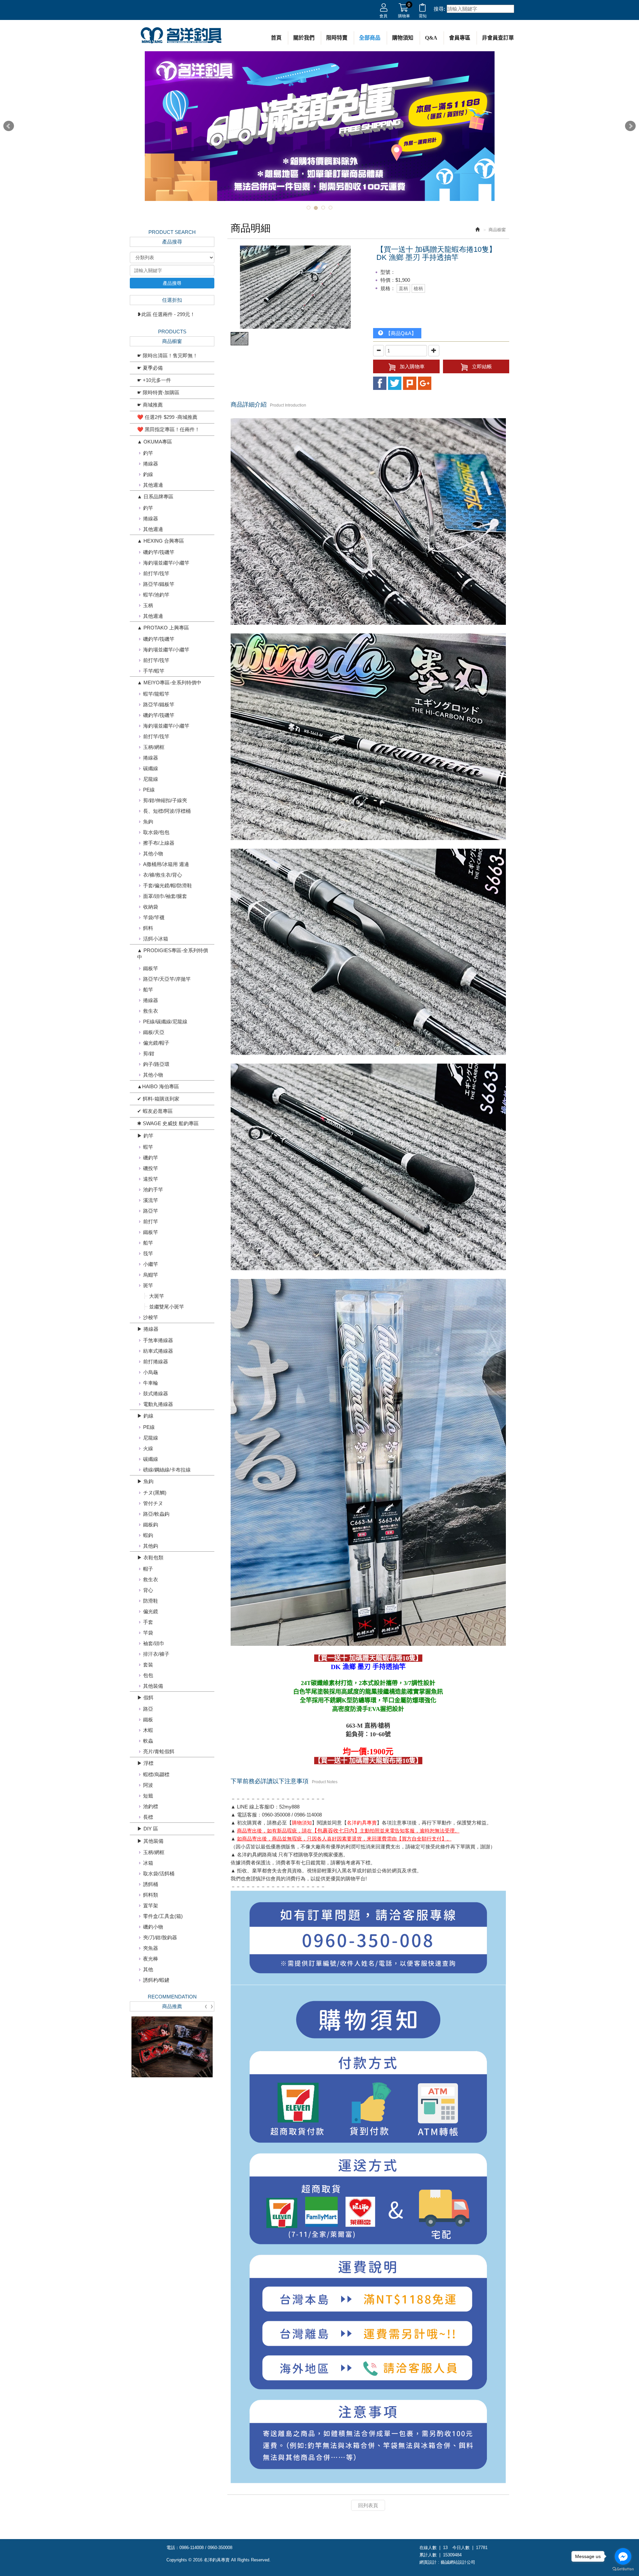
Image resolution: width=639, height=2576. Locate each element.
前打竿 (151, 1221)
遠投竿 (151, 1179)
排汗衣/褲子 (156, 1654)
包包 (148, 1675)
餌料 (148, 928)
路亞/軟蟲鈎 (156, 1514)
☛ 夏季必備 (150, 368)
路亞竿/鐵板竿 (159, 584)
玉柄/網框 (154, 747)
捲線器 (151, 464)
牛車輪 (151, 1383)
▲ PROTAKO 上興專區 (163, 628)
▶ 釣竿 (145, 1136)
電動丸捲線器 (158, 1404)
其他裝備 (153, 1686)
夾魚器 (151, 1948)
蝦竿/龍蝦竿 (156, 694)
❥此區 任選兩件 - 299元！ (166, 314)
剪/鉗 (149, 1053)
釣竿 (148, 453)
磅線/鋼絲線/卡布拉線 (167, 1470)
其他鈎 (151, 1546)
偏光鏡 (151, 1611)
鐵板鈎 (151, 1525)
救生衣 (151, 1011)
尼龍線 (151, 779)
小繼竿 (151, 1264)
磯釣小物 (153, 1927)
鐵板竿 (151, 968)
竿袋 (148, 1633)
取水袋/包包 (156, 832)
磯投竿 (151, 1168)
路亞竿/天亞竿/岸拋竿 (167, 979)
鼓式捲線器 (156, 1393)
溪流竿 (151, 1200)
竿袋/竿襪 (154, 917)
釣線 (148, 474)
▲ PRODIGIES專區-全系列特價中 (173, 954)
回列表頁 (368, 2505)
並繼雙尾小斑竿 (167, 1307)
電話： (173, 2548)
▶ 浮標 (145, 1763)
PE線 (149, 790)
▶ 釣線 (145, 1416)
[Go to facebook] (623, 2556)
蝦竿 (148, 1147)
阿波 (148, 1785)
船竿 (148, 990)
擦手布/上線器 (159, 843)
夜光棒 (151, 1959)
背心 (148, 1590)
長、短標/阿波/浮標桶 (167, 811)
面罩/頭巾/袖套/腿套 (165, 896)
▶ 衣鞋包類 (150, 1557)
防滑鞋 (151, 1601)
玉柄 (148, 605)
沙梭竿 (151, 1317)
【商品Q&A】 (400, 333)
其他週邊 (153, 485)
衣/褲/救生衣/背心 (163, 875)
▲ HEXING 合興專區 (161, 541)
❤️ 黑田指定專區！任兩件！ (168, 429)
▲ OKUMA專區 (155, 442)
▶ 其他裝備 (150, 1841)
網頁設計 (428, 2562)
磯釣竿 (151, 1158)
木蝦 (148, 1730)
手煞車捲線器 (158, 1340)
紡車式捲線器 (158, 1351)
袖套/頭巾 (154, 1643)
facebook (380, 383)
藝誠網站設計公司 (458, 2562)
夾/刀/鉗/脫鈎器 (160, 1937)
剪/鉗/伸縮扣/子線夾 (165, 800)
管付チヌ (153, 1503)
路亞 (148, 1709)
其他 (148, 1969)
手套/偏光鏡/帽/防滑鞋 (168, 885)
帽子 (148, 1569)
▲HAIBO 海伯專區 (158, 1086)
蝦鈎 (148, 1535)
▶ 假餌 (145, 1698)
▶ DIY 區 (148, 1829)
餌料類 (151, 1895)
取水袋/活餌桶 (159, 1874)
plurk (410, 383)
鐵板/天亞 (154, 1032)
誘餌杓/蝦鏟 (156, 1980)
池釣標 (151, 1806)
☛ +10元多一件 (154, 380)
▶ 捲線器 (148, 1329)
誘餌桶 (151, 1884)
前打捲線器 (156, 1362)
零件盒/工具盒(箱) (163, 1916)
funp (425, 383)
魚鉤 (148, 822)
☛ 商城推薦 (150, 405)
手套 (148, 1622)
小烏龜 (151, 1372)
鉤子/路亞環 (156, 1064)
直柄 (403, 288)
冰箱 (148, 1863)
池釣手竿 (153, 1190)
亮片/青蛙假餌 (159, 1751)
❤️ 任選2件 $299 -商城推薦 (167, 417)
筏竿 (148, 1253)
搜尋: (439, 9)
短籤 (148, 1796)
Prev (9, 126)
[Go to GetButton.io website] (623, 2569)
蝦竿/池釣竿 (156, 595)
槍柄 (418, 288)
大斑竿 (157, 1296)
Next (630, 126)
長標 (148, 1817)
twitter (395, 383)
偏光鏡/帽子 (156, 1043)
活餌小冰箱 (156, 939)
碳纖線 (151, 768)
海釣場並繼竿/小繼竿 (166, 563)
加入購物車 (412, 366)
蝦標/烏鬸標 (156, 1774)
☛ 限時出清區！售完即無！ (167, 355)
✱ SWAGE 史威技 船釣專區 (168, 1123)
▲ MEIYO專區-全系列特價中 (169, 683)
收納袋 (151, 907)
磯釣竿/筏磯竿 (159, 552)
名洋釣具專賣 (181, 36)
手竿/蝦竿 (154, 671)
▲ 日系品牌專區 (155, 497)
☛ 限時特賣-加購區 (158, 392)
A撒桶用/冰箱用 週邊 (166, 864)
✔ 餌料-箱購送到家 (158, 1099)
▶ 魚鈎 (145, 1481)
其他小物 (153, 854)
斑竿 (148, 1285)
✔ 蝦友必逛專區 (155, 1111)
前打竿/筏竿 (156, 573)
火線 (148, 1448)
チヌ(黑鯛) (155, 1493)
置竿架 (151, 1905)
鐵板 (148, 1719)
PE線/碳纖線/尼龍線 (165, 1022)
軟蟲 (148, 1741)
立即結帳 (482, 366)
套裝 (148, 1665)
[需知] (423, 9)
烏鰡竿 (151, 1275)
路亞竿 (151, 1211)
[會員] (384, 9)
